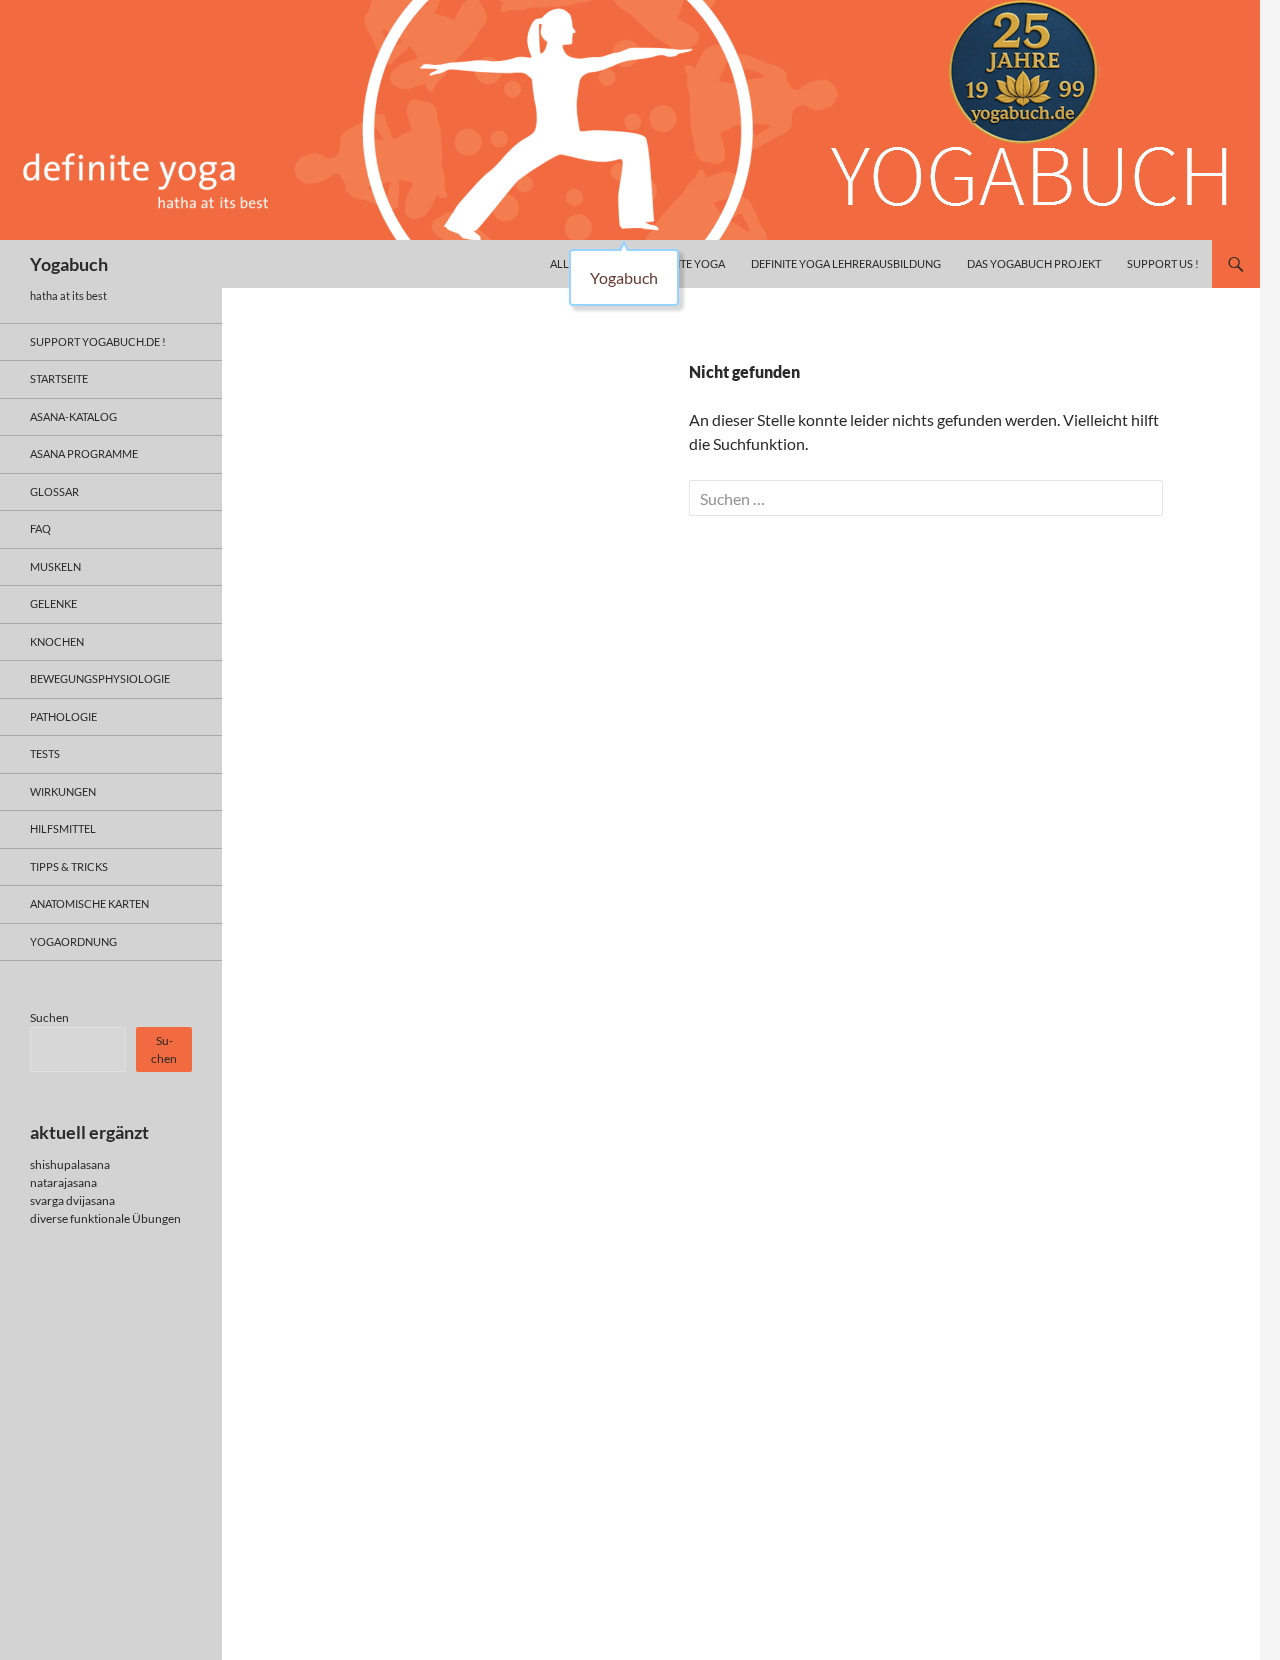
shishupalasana (70, 1164)
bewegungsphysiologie (100, 678)
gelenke (53, 603)
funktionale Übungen (125, 1218)
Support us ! (1163, 263)
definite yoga (685, 263)
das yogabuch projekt (1034, 263)
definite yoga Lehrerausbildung (846, 263)
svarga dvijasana (72, 1200)
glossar (54, 491)
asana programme (84, 453)
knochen (57, 641)
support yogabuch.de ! (98, 341)
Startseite (59, 378)
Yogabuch (69, 264)
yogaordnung (73, 941)
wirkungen (63, 791)
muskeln (55, 566)
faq (40, 528)
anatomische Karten (89, 903)
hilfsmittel (63, 828)
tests (45, 753)
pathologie (63, 716)
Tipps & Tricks (69, 866)
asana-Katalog (73, 416)
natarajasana (63, 1182)
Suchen (49, 1017)
